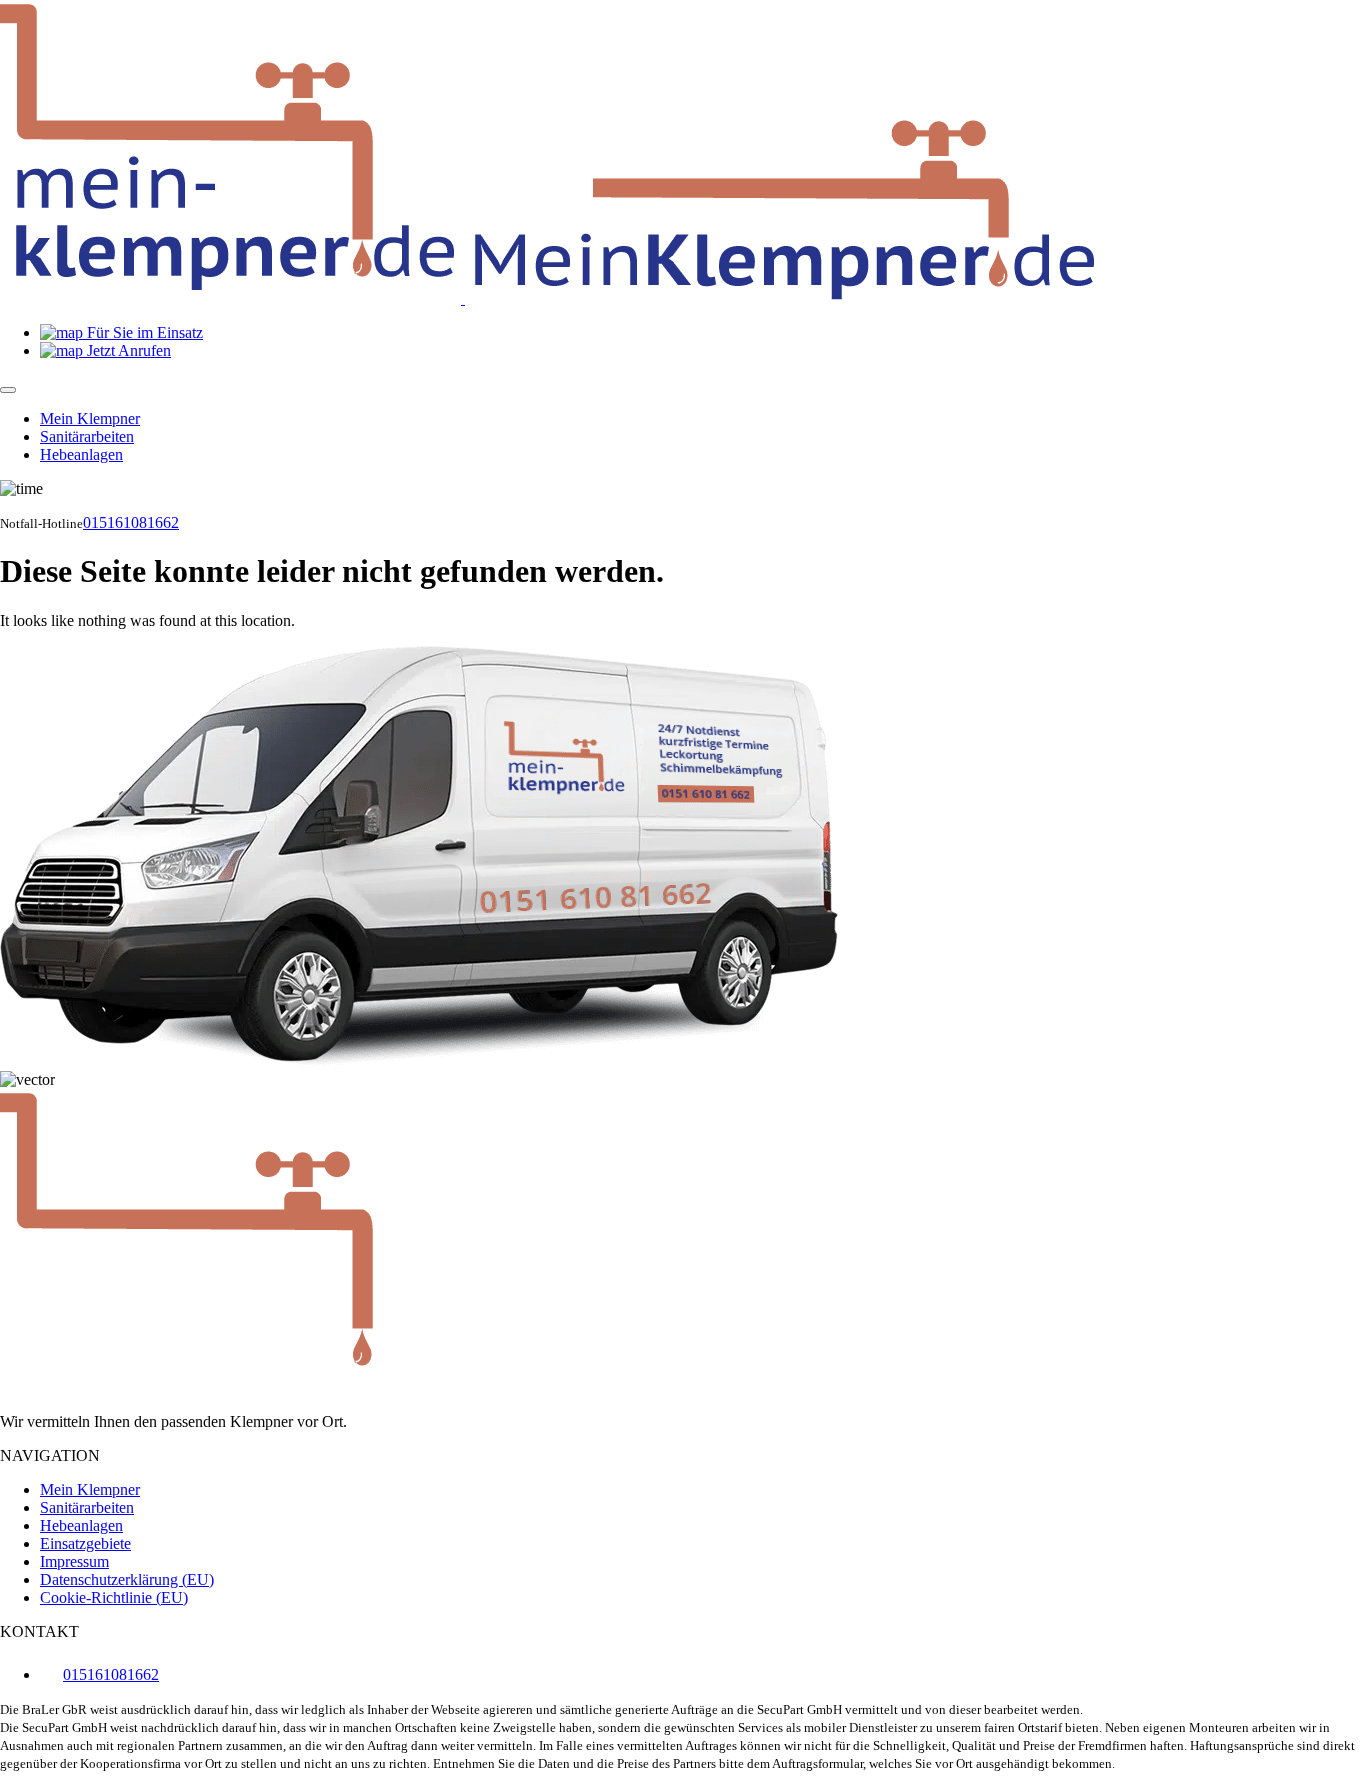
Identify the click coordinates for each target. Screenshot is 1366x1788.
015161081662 (131, 522)
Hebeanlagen (81, 454)
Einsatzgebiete (85, 1543)
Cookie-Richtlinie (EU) (114, 1597)
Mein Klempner (90, 418)
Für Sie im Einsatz (143, 332)
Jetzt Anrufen (127, 350)
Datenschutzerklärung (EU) (127, 1579)
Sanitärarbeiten (87, 436)
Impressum (74, 1561)
